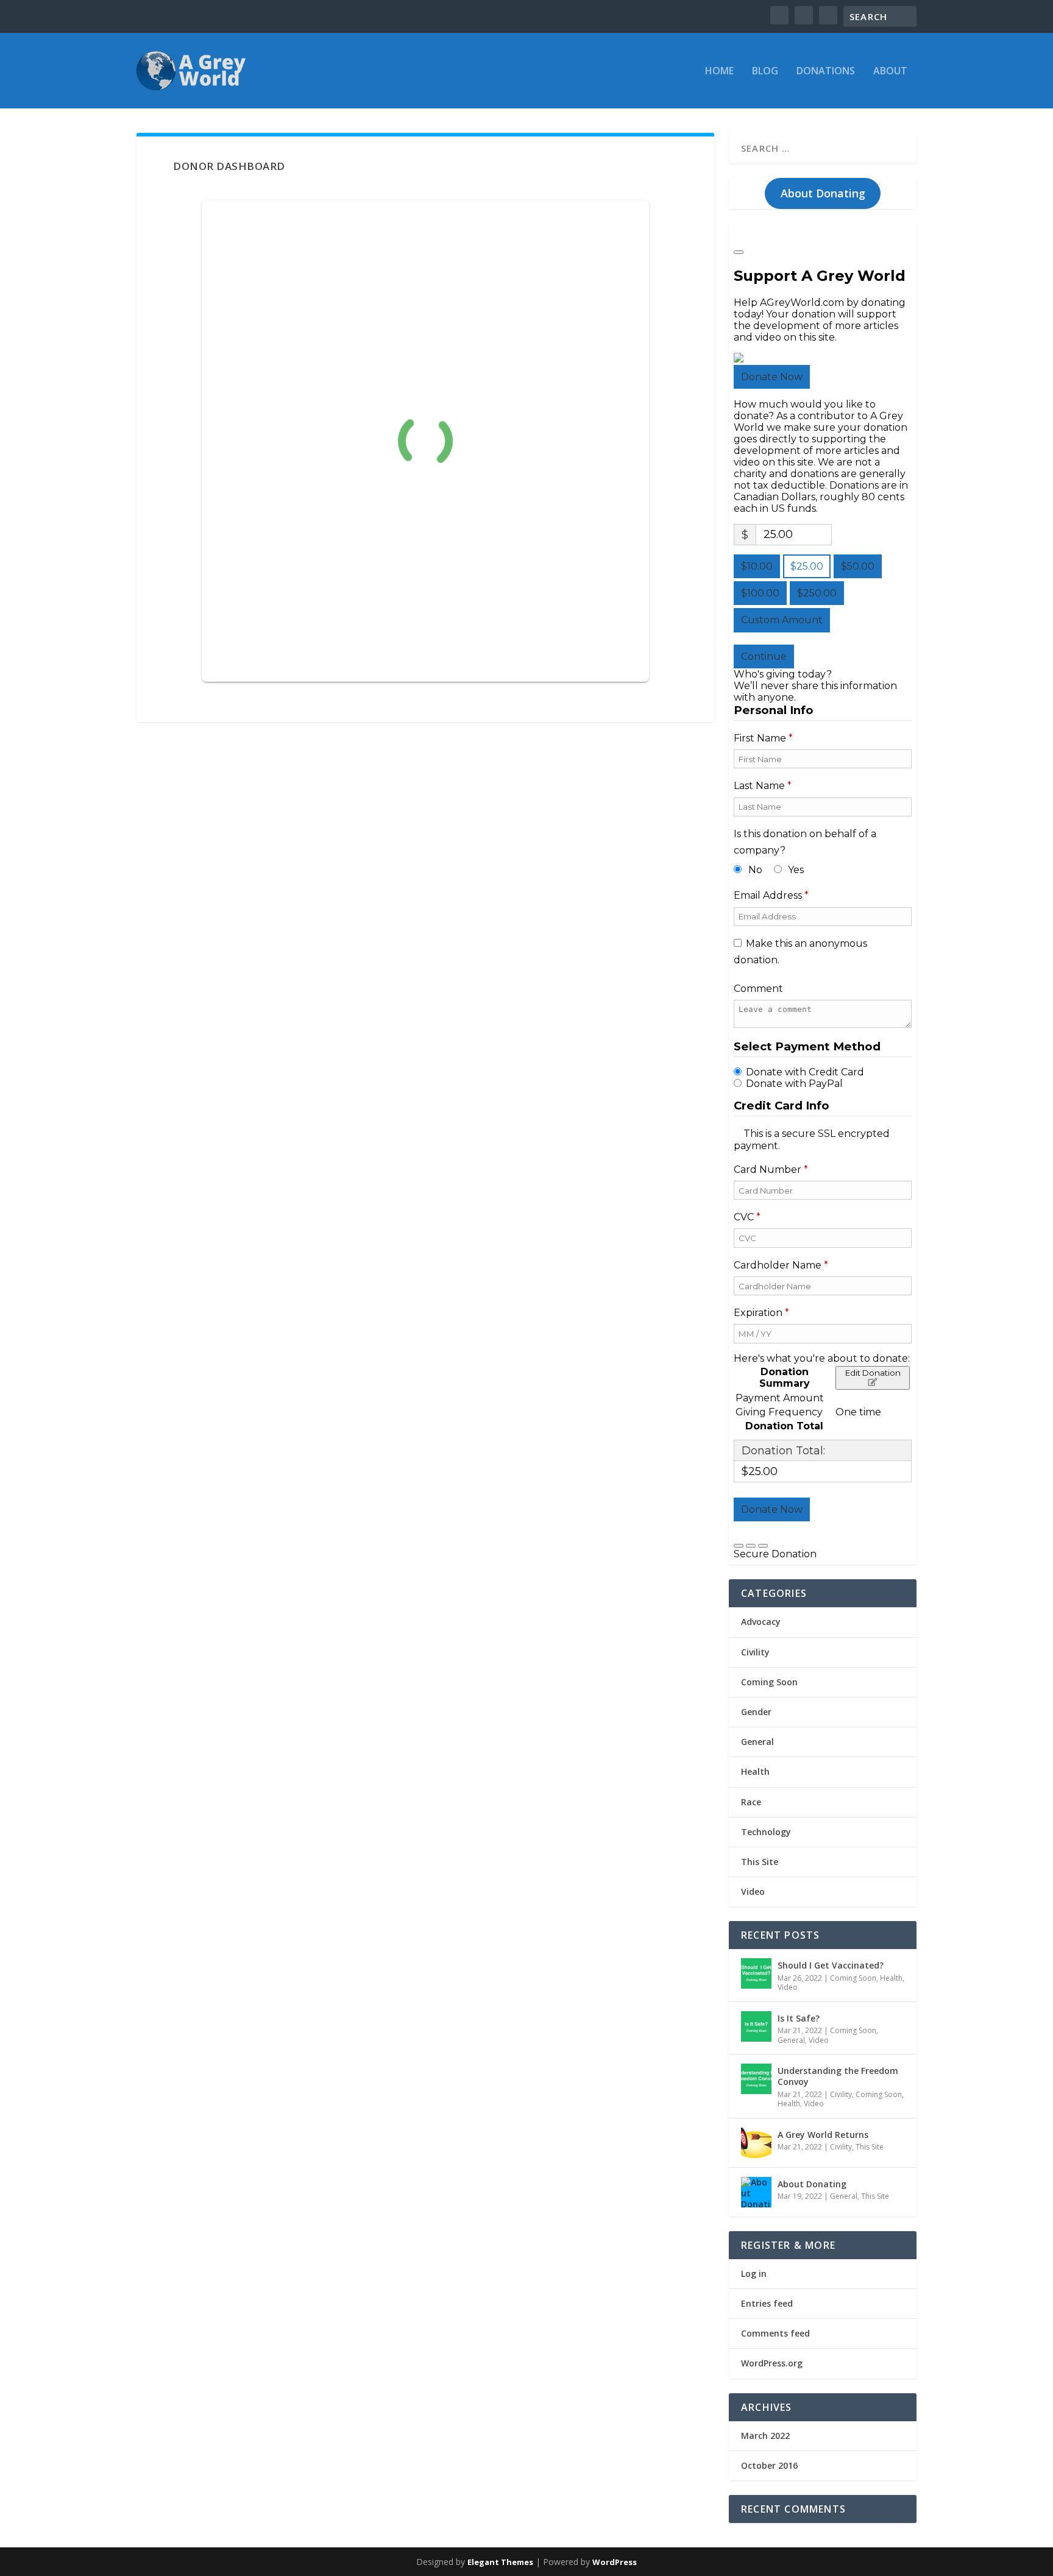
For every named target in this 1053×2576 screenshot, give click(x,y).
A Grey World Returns (823, 2135)
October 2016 (769, 2465)
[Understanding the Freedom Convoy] (756, 2079)
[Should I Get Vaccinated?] (756, 1973)
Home (719, 72)
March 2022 (765, 2436)
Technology (766, 1832)
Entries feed (767, 2303)
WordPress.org (772, 2363)
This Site (760, 1862)
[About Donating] (756, 2192)
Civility (755, 1652)
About (890, 72)
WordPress (615, 2562)
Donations (826, 72)
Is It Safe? (799, 2018)
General (757, 1742)
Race (751, 1802)
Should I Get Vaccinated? (831, 1965)
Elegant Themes (500, 2562)
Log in (754, 2273)
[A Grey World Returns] (756, 2143)
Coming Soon (769, 1682)
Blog (765, 72)
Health (755, 1771)
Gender (756, 1712)
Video (753, 1891)
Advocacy (761, 1622)
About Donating (823, 193)
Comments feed (775, 2333)
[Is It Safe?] (756, 2026)
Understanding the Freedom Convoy (838, 2076)
